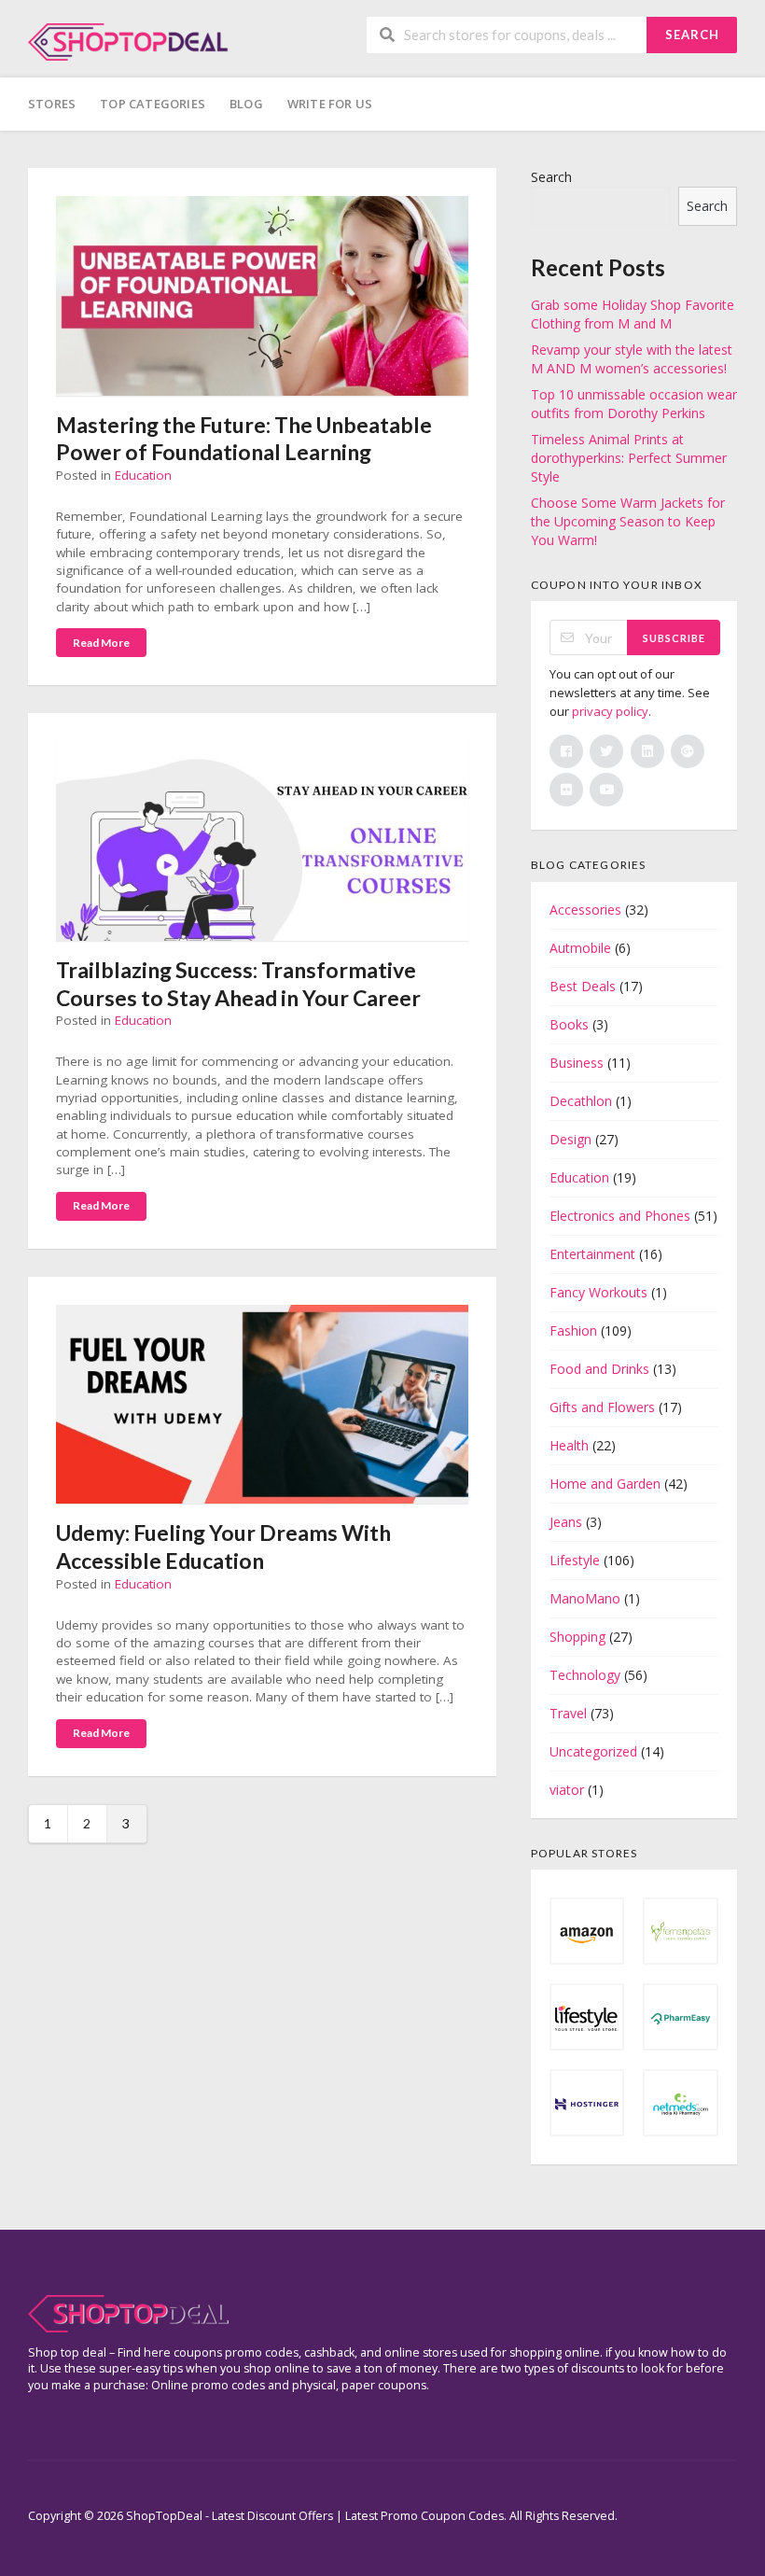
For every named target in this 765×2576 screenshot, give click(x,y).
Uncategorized (593, 1751)
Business (577, 1063)
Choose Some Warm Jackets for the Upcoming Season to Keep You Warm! (628, 521)
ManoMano (585, 1598)
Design (570, 1139)
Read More (101, 643)
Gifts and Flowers (602, 1407)
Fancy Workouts (598, 1292)
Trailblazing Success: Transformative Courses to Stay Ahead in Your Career (238, 984)
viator (567, 1790)
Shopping (577, 1637)
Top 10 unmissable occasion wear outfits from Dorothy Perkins (634, 404)
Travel (568, 1713)
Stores (52, 104)
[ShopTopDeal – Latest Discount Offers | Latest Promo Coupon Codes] (128, 41)
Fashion (573, 1330)
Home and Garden (605, 1484)
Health (569, 1445)
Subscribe (674, 638)
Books (569, 1024)
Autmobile (580, 948)
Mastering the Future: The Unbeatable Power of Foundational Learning (244, 439)
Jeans (566, 1522)
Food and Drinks (599, 1369)
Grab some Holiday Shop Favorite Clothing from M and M (633, 314)
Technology (585, 1675)
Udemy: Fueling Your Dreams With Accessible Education (223, 1547)
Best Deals (583, 986)
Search (692, 35)
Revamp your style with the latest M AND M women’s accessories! (632, 359)
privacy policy (610, 711)
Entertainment (592, 1254)
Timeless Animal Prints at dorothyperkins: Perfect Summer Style (629, 458)
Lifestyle (575, 1560)
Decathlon (581, 1101)
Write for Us (330, 104)
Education (143, 475)
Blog (246, 104)
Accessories (585, 910)
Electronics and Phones (620, 1216)
